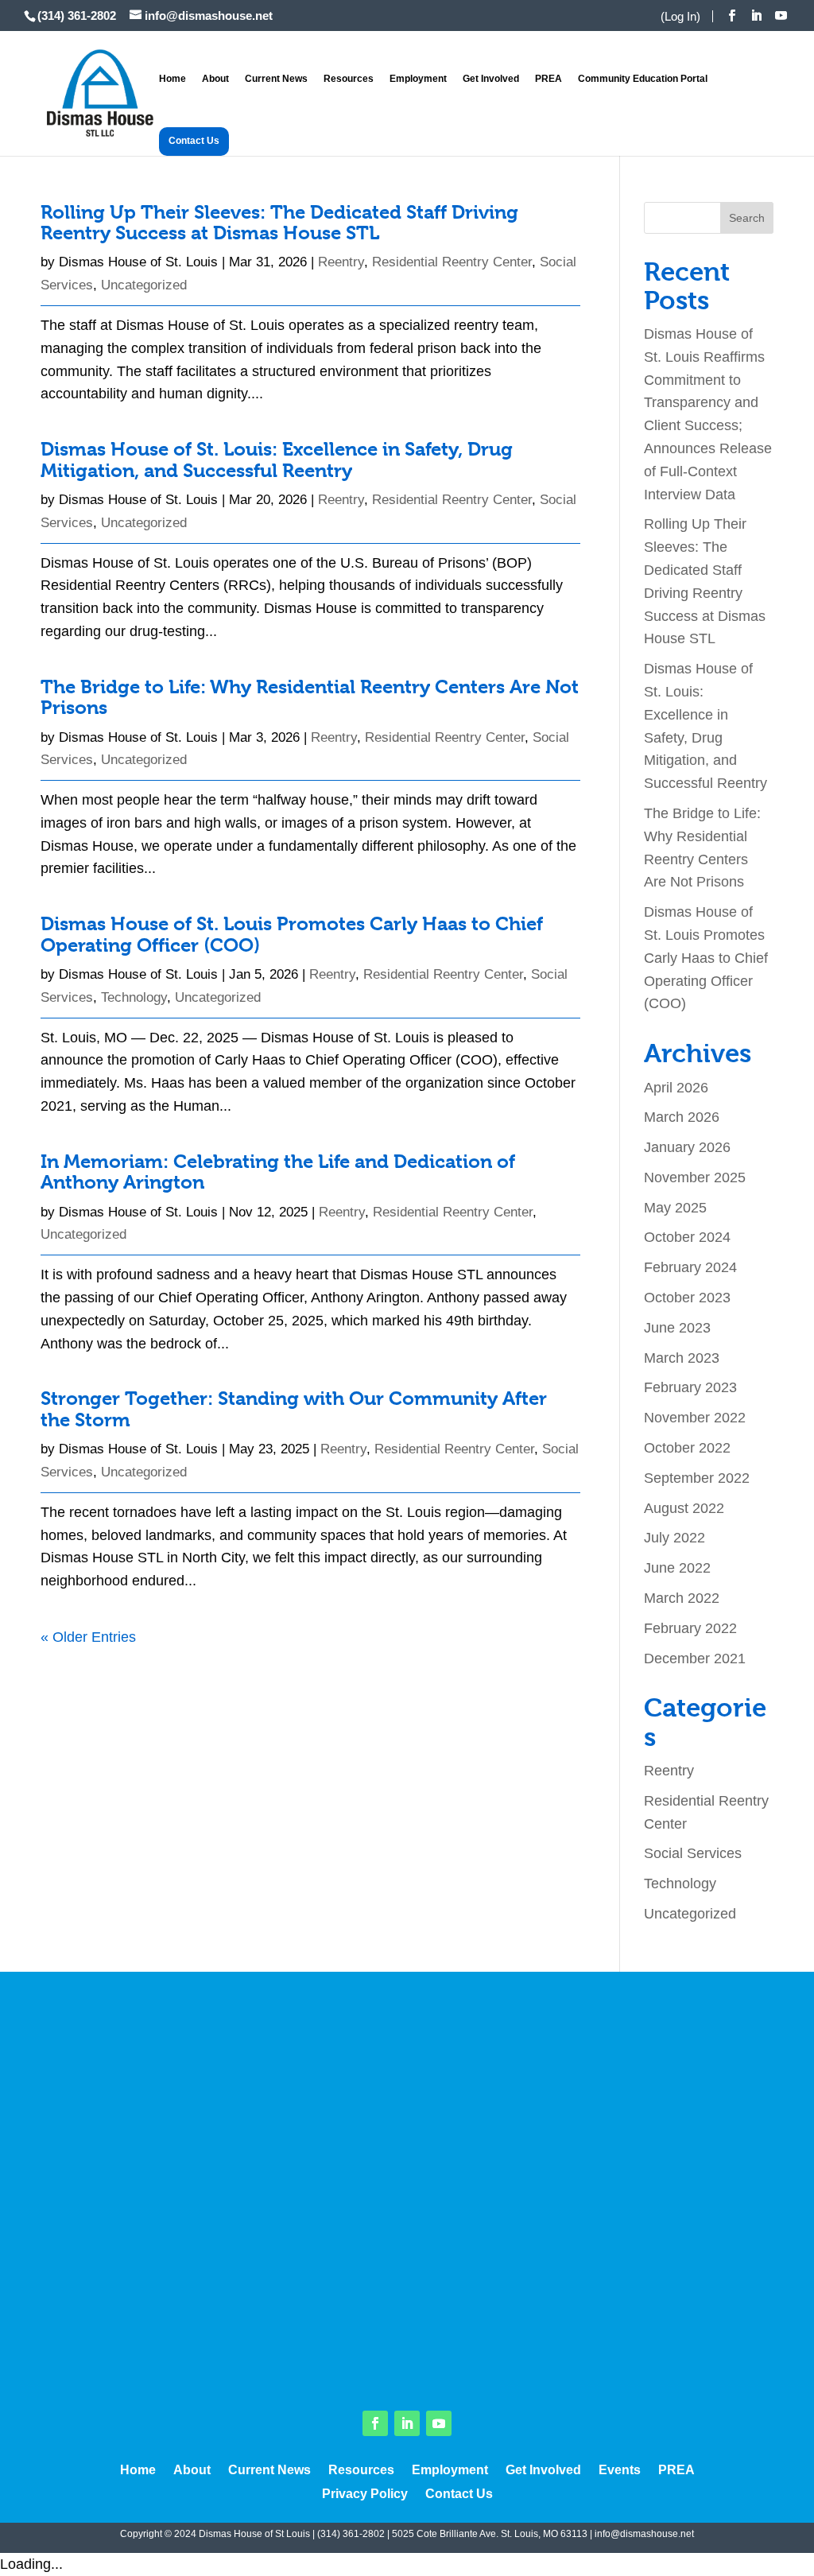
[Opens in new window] (732, 16)
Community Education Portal (643, 79)
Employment (418, 79)
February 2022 (690, 1628)
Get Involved (491, 79)
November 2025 (695, 1177)
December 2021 (695, 1658)
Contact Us (194, 141)
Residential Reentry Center (452, 262)
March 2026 (682, 1117)
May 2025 (675, 1208)
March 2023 (682, 1358)
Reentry (341, 262)
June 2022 (677, 1568)
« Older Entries (88, 1637)
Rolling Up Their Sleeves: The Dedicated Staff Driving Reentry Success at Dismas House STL (279, 223)
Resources (349, 79)
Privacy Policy (365, 2495)
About (215, 79)
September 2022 (697, 1478)
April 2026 (676, 1088)
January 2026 (687, 1147)
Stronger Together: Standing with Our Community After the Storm (294, 1409)
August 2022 (684, 1508)
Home (172, 79)
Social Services (693, 1853)
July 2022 (674, 1538)
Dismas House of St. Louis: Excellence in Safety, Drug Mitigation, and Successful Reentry (277, 460)
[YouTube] (781, 16)
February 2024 (690, 1267)
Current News (276, 79)
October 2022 (687, 1448)
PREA (548, 79)
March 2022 (682, 1598)
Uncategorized (144, 285)
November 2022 (695, 1418)
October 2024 (687, 1237)
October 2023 (687, 1298)
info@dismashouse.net (644, 2534)
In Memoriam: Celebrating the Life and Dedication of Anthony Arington (278, 1172)
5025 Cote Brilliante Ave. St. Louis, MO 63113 (490, 2534)
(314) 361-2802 (351, 2534)
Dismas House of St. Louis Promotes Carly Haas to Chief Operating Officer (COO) (292, 934)
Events (620, 2471)
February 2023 (690, 1387)
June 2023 (677, 1328)
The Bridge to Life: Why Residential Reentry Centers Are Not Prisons (310, 697)
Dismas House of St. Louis (138, 262)
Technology (134, 997)
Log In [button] (680, 16)
